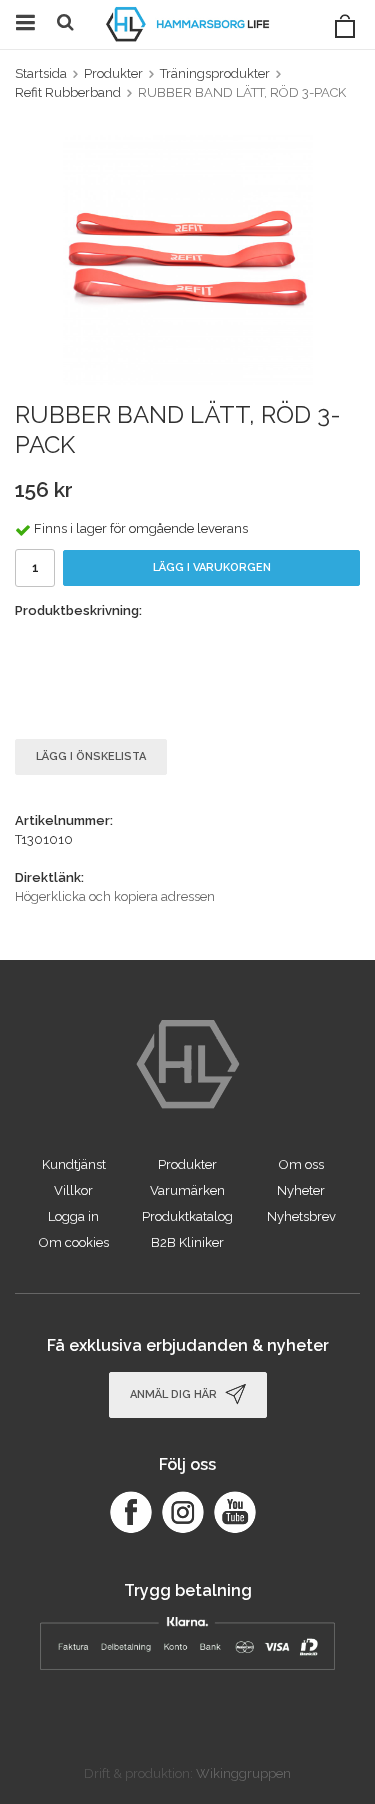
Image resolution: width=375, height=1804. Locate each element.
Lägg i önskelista (91, 756)
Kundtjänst (74, 1164)
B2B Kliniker (187, 1242)
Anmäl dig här (175, 1394)
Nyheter (301, 1190)
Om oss (301, 1164)
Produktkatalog (187, 1216)
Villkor (73, 1190)
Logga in (73, 1216)
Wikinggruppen (243, 1773)
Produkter (187, 1164)
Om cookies (74, 1242)
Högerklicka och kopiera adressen (115, 896)
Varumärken (187, 1190)
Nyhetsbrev (301, 1216)
